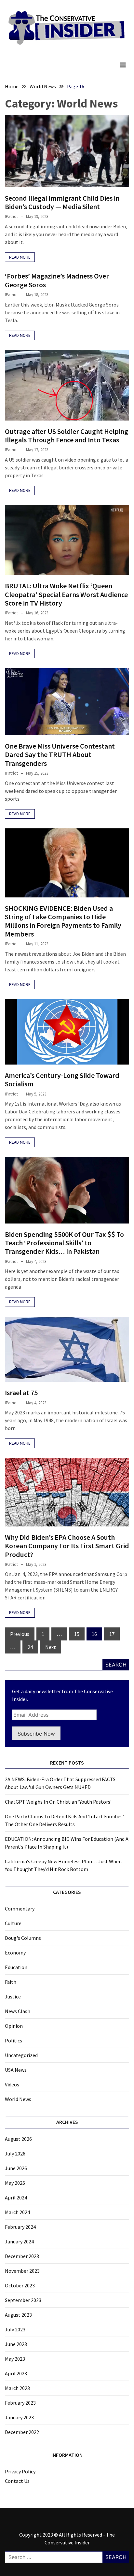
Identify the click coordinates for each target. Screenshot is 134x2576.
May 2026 (15, 2183)
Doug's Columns (23, 1938)
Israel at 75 (21, 1393)
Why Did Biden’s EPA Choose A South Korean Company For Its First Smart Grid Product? (67, 1546)
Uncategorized (21, 2055)
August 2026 (18, 2139)
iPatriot (11, 216)
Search (116, 1665)
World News (18, 2099)
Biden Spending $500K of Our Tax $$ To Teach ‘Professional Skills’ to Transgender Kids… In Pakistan (64, 1243)
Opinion (14, 2026)
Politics (13, 2040)
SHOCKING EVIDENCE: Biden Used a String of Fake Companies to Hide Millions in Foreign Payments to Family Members (63, 921)
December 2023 (22, 2256)
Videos (12, 2084)
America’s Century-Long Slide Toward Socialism (62, 1080)
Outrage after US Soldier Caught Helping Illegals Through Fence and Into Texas (67, 436)
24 (30, 1647)
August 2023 (18, 2315)
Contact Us (17, 2481)
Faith (11, 1982)
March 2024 (17, 2212)
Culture (13, 1923)
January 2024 (19, 2241)
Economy (15, 1953)
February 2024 (20, 2227)
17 (112, 1634)
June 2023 (16, 2344)
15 (77, 1634)
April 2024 (16, 2197)
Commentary (20, 1909)
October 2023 (20, 2285)
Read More (20, 257)
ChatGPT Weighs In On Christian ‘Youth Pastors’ (58, 1802)
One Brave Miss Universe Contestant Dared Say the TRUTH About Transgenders (60, 755)
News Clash (18, 2011)
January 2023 (19, 2417)
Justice (13, 1996)
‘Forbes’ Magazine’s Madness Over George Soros (57, 280)
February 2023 (20, 2403)
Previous (20, 1634)
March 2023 (17, 2388)
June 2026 (16, 2168)
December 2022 (22, 2432)
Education (16, 1967)
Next (51, 1647)
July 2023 (15, 2329)
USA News (16, 2070)
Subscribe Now (36, 1734)
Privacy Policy (20, 2471)
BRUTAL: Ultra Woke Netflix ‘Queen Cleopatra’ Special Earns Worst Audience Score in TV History (66, 594)
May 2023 (15, 2359)
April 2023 (16, 2373)
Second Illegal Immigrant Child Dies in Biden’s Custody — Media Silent (62, 202)
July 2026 (15, 2154)
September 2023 (23, 2300)
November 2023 (22, 2271)
